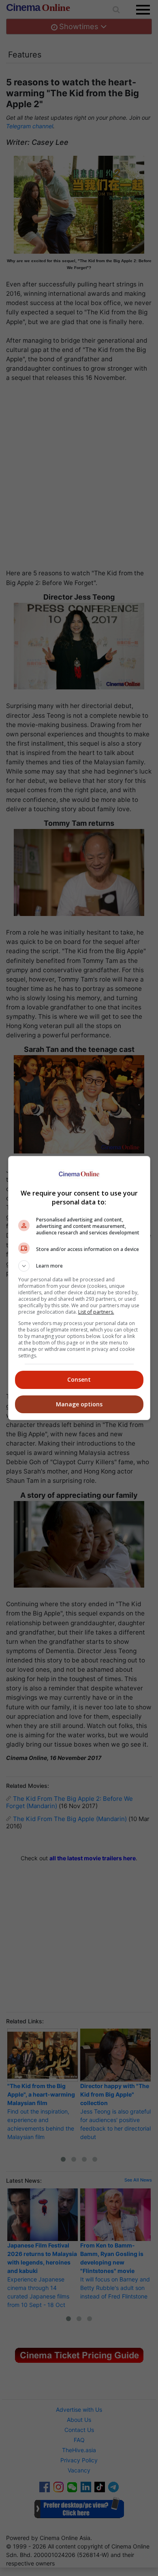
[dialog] (79, 1288)
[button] (79, 1266)
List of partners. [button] (96, 1312)
